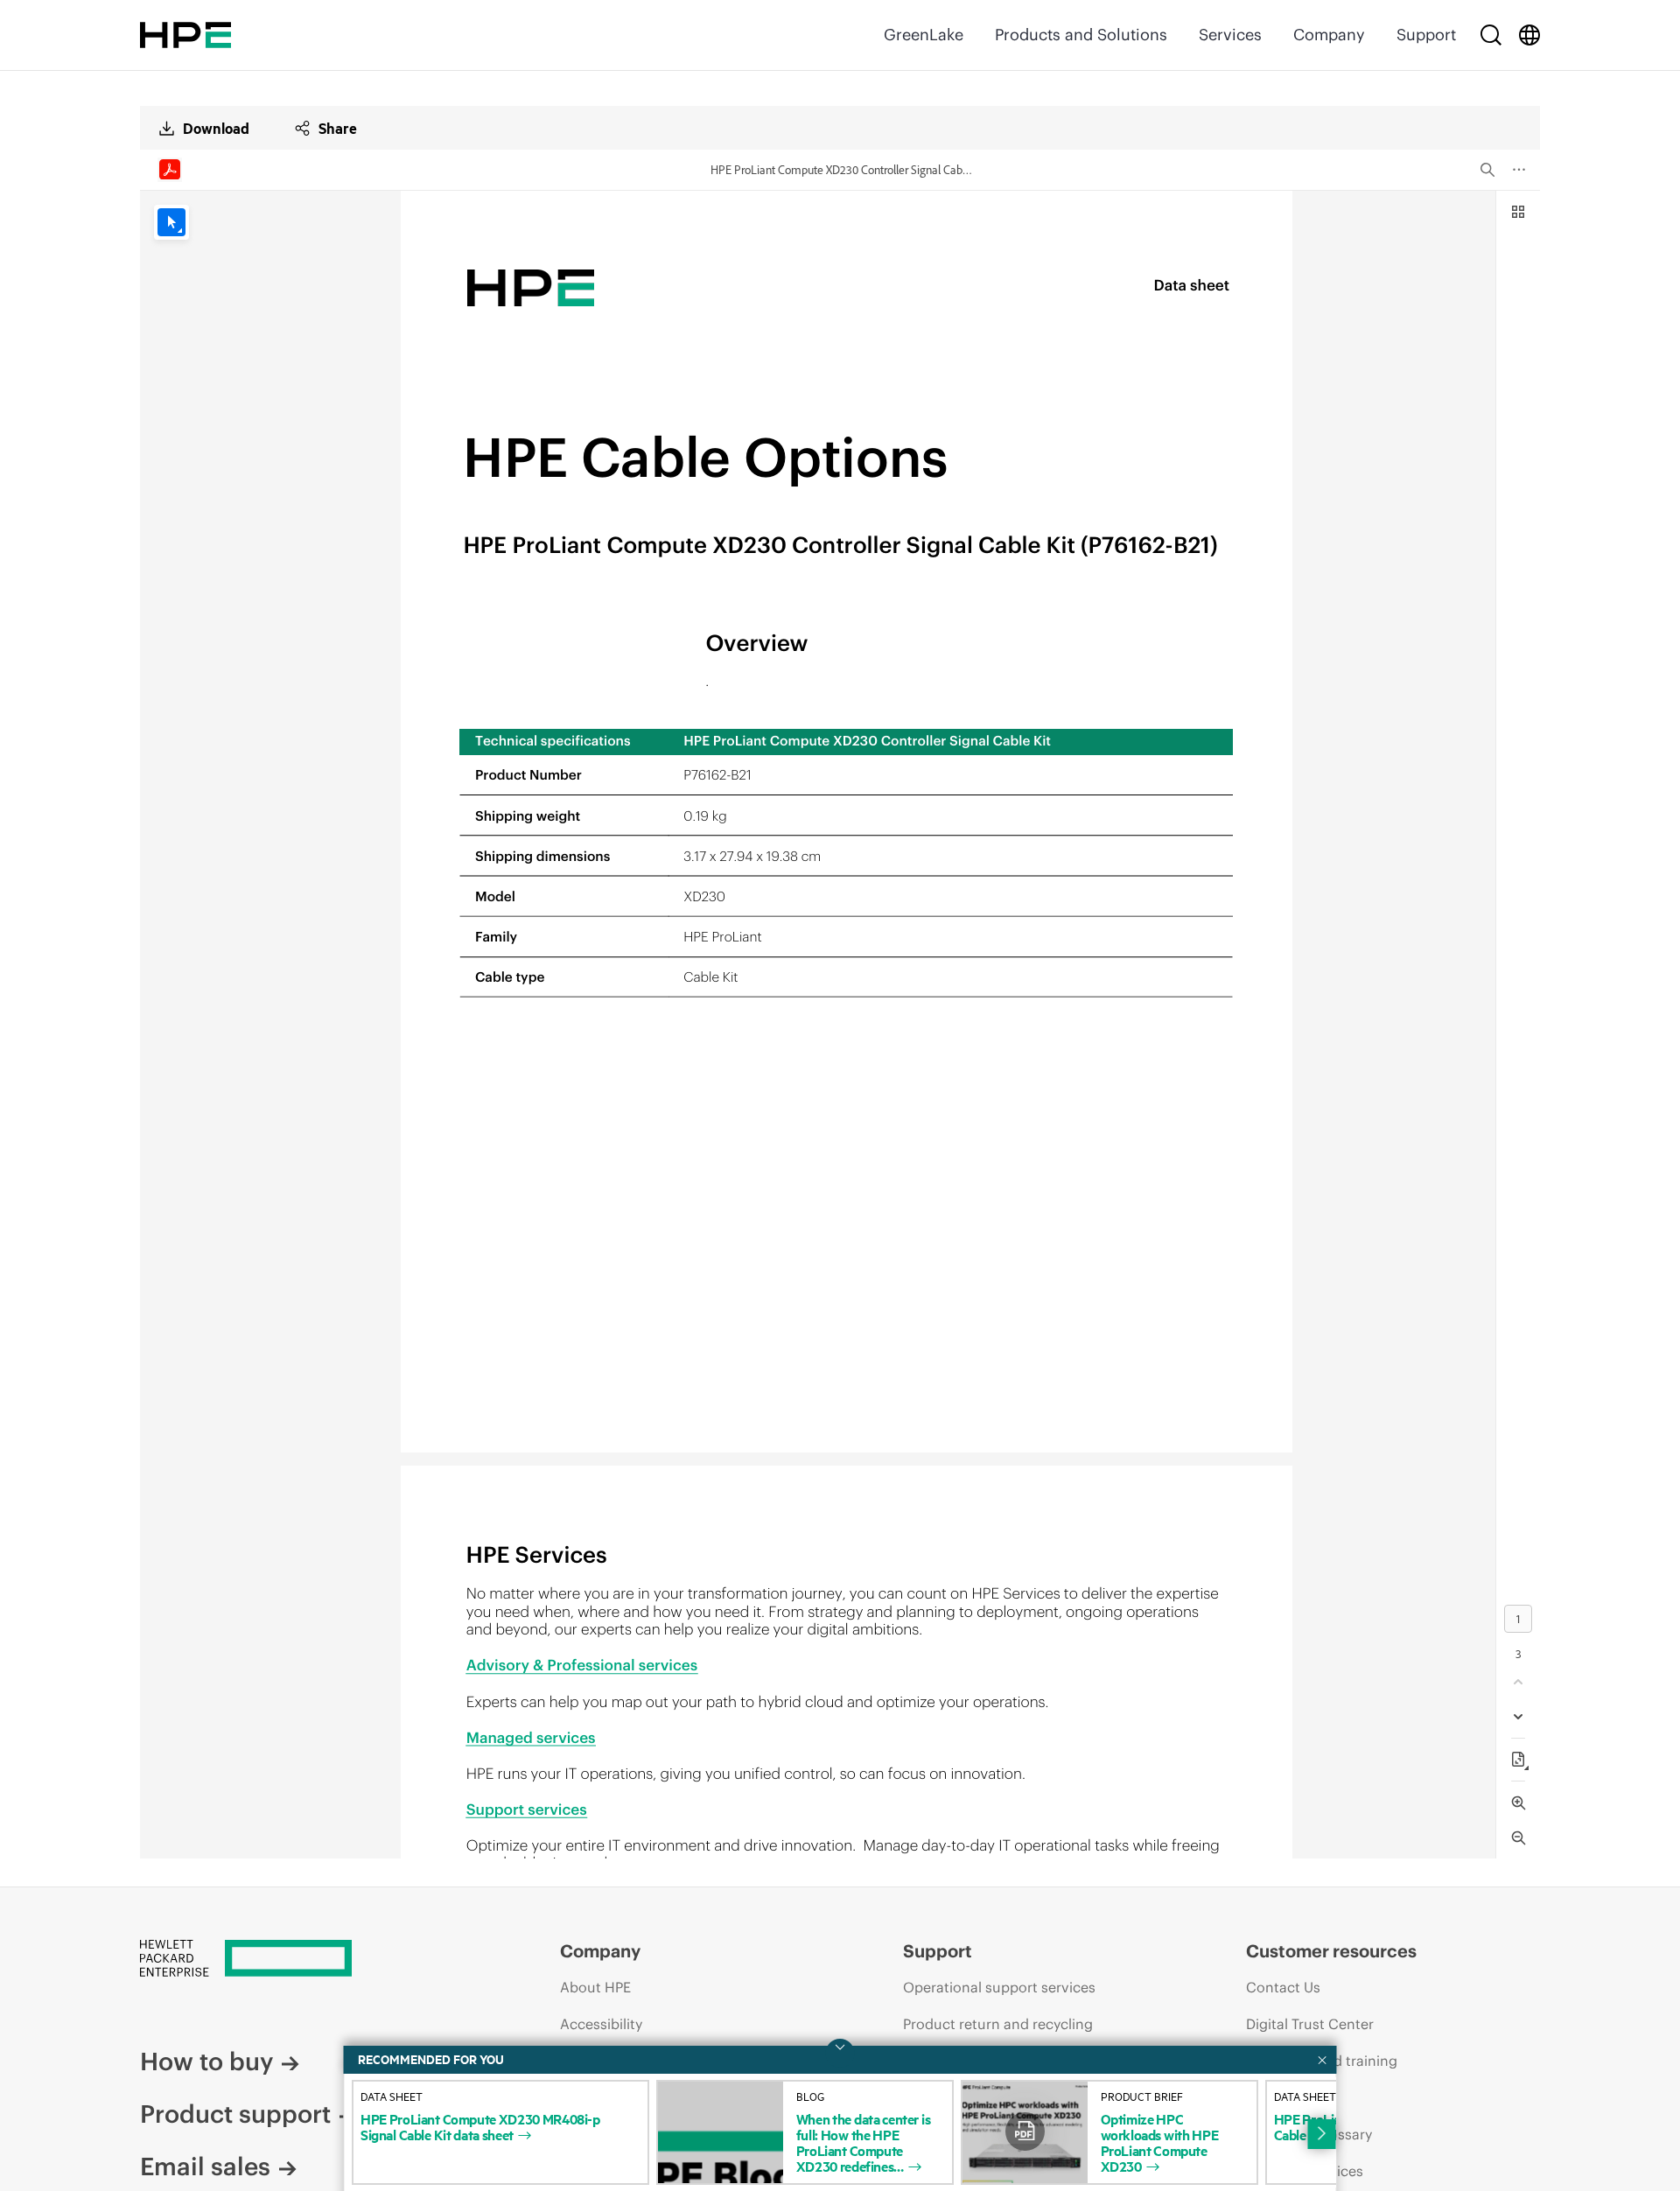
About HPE (595, 1987)
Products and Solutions (1081, 35)
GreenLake (924, 35)
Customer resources (1331, 1951)
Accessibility (601, 2024)
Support (1426, 35)
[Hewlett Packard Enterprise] (185, 35)
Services (1230, 35)
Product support (235, 2114)
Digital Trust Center (1310, 2024)
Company (1329, 35)
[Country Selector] (1529, 35)
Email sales (205, 2166)
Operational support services (999, 1987)
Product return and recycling (998, 2024)
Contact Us (1283, 1987)
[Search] (1491, 35)
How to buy (206, 2061)
